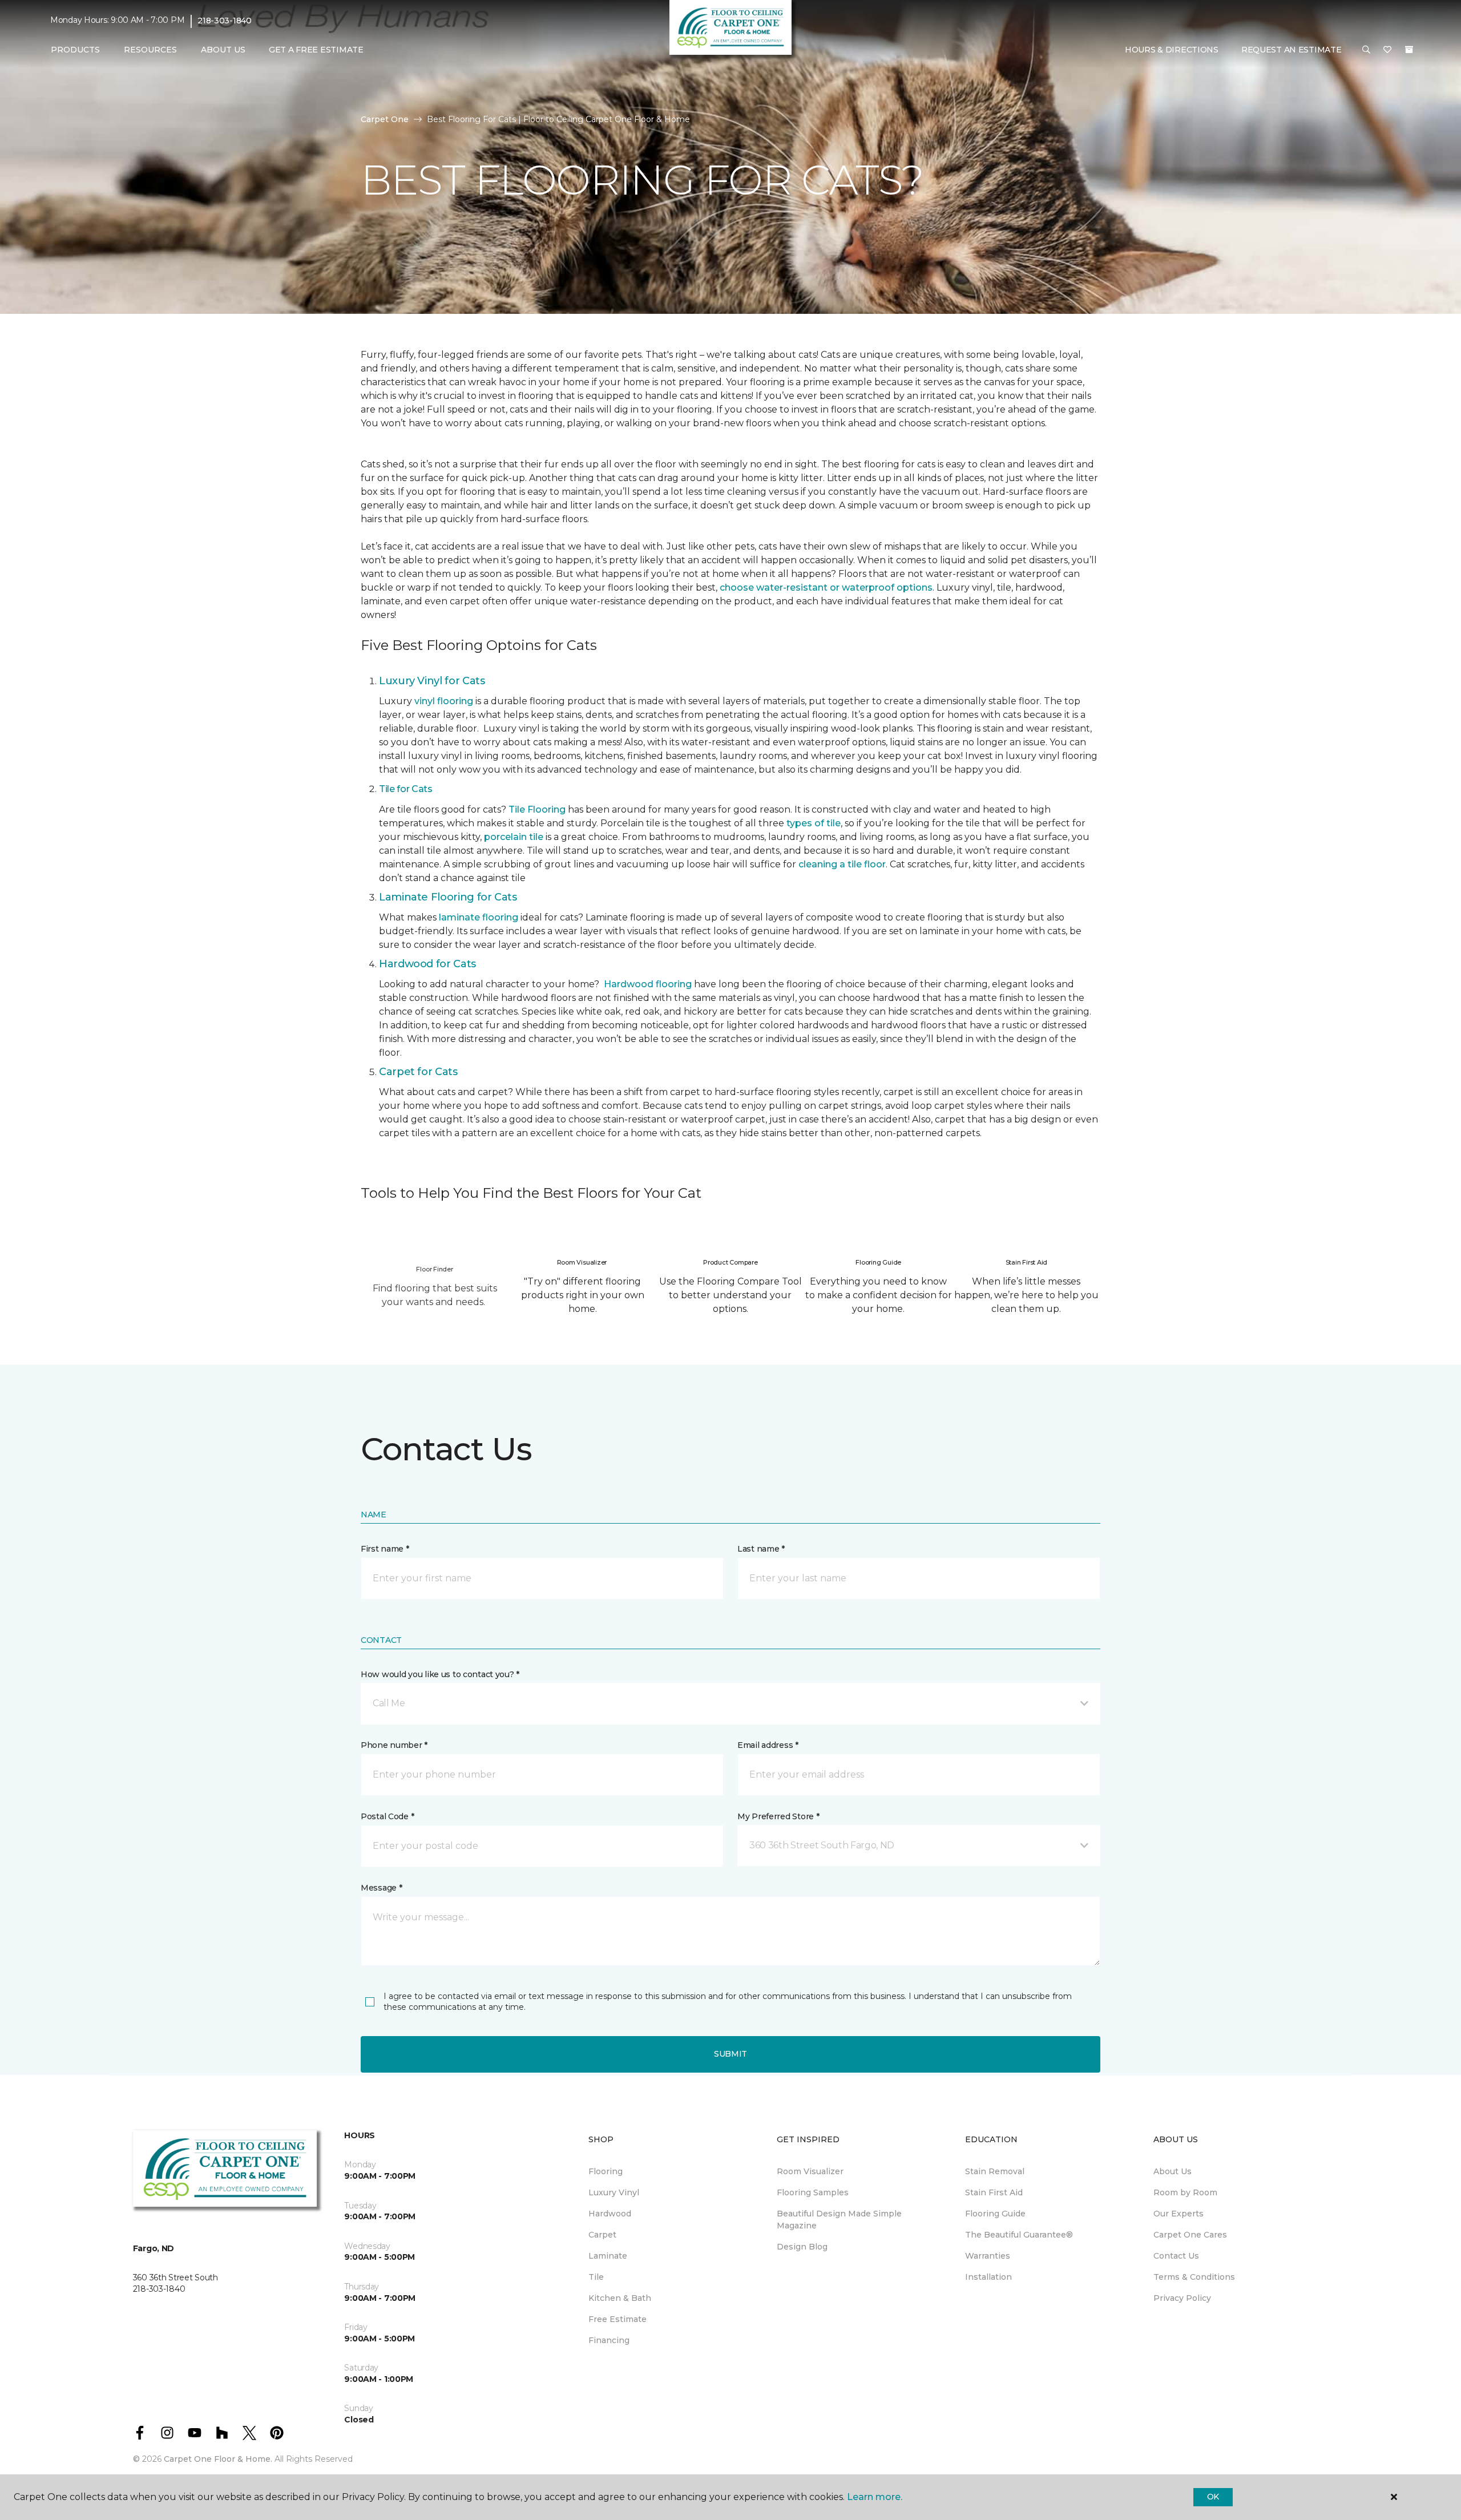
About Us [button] (223, 50)
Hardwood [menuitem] (610, 2214)
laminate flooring (479, 917)
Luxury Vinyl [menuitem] (614, 2192)
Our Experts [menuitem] (1179, 2214)
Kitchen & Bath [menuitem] (620, 2298)
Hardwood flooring (648, 984)
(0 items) (1409, 50)
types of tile (814, 823)
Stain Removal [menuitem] (995, 2171)
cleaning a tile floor (842, 864)
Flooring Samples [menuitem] (813, 2192)
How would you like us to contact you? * (440, 1674)
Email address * (768, 1745)
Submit (730, 2054)
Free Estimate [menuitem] (618, 2319)
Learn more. (875, 2497)
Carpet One (385, 119)
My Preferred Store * (778, 1816)
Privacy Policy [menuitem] (1182, 2298)
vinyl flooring (444, 701)
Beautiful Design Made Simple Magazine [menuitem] (839, 2220)
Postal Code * (387, 1816)
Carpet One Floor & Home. (218, 2459)
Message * (381, 1888)
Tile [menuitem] (596, 2277)
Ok (1213, 2497)
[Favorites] (1387, 50)
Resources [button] (150, 50)
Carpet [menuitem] (602, 2235)
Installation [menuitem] (988, 2277)
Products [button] (75, 50)
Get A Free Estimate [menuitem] (316, 50)
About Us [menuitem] (1173, 2171)
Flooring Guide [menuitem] (995, 2214)
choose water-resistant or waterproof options (826, 587)
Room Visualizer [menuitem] (810, 2171)
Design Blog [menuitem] (802, 2247)
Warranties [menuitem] (988, 2256)
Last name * (761, 1549)
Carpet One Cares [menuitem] (1190, 2235)
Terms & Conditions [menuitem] (1194, 2277)
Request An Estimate (1292, 50)
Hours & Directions (1172, 50)
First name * (385, 1549)
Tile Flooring (537, 809)
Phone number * (394, 1745)
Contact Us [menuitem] (1176, 2256)
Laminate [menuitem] (608, 2256)
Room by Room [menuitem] (1185, 2192)
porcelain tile (514, 837)
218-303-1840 (225, 21)
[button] (1366, 50)
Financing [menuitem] (609, 2340)
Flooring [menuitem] (606, 2171)
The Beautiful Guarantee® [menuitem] (1019, 2235)
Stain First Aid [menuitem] (994, 2192)
